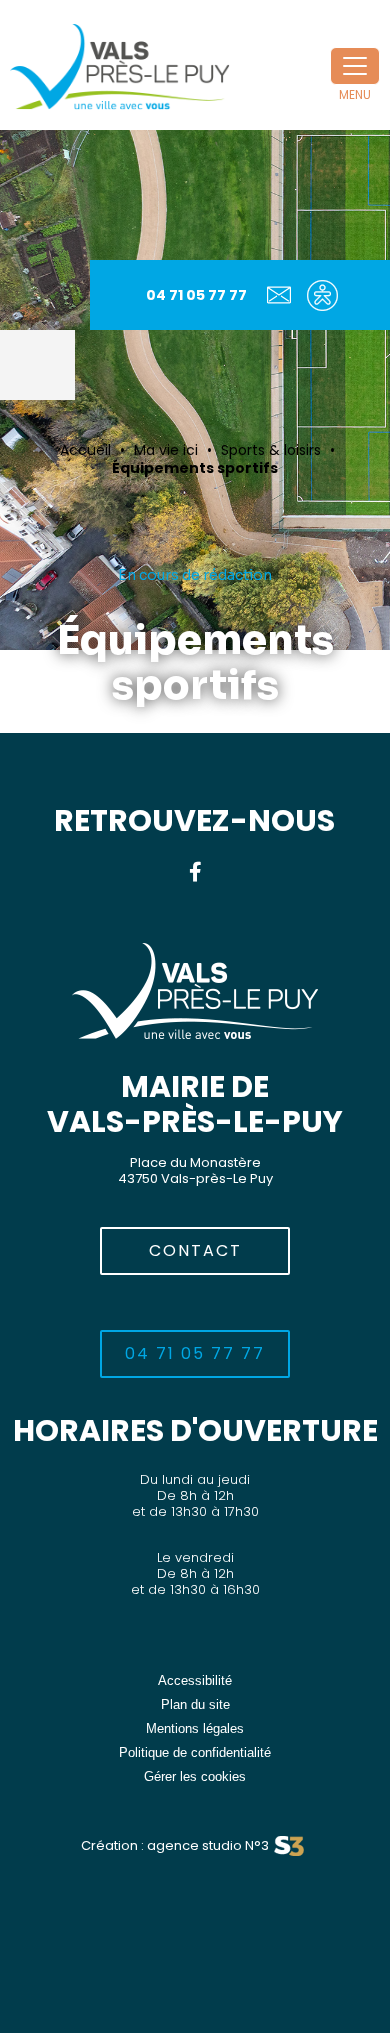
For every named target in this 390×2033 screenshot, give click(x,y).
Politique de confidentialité (195, 1752)
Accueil (85, 450)
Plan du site (195, 1704)
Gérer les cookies (195, 1776)
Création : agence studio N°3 (175, 1845)
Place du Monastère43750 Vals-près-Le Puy (195, 1170)
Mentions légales (195, 1728)
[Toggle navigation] (355, 66)
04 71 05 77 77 (196, 295)
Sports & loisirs (271, 450)
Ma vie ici (166, 450)
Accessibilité (195, 1680)
